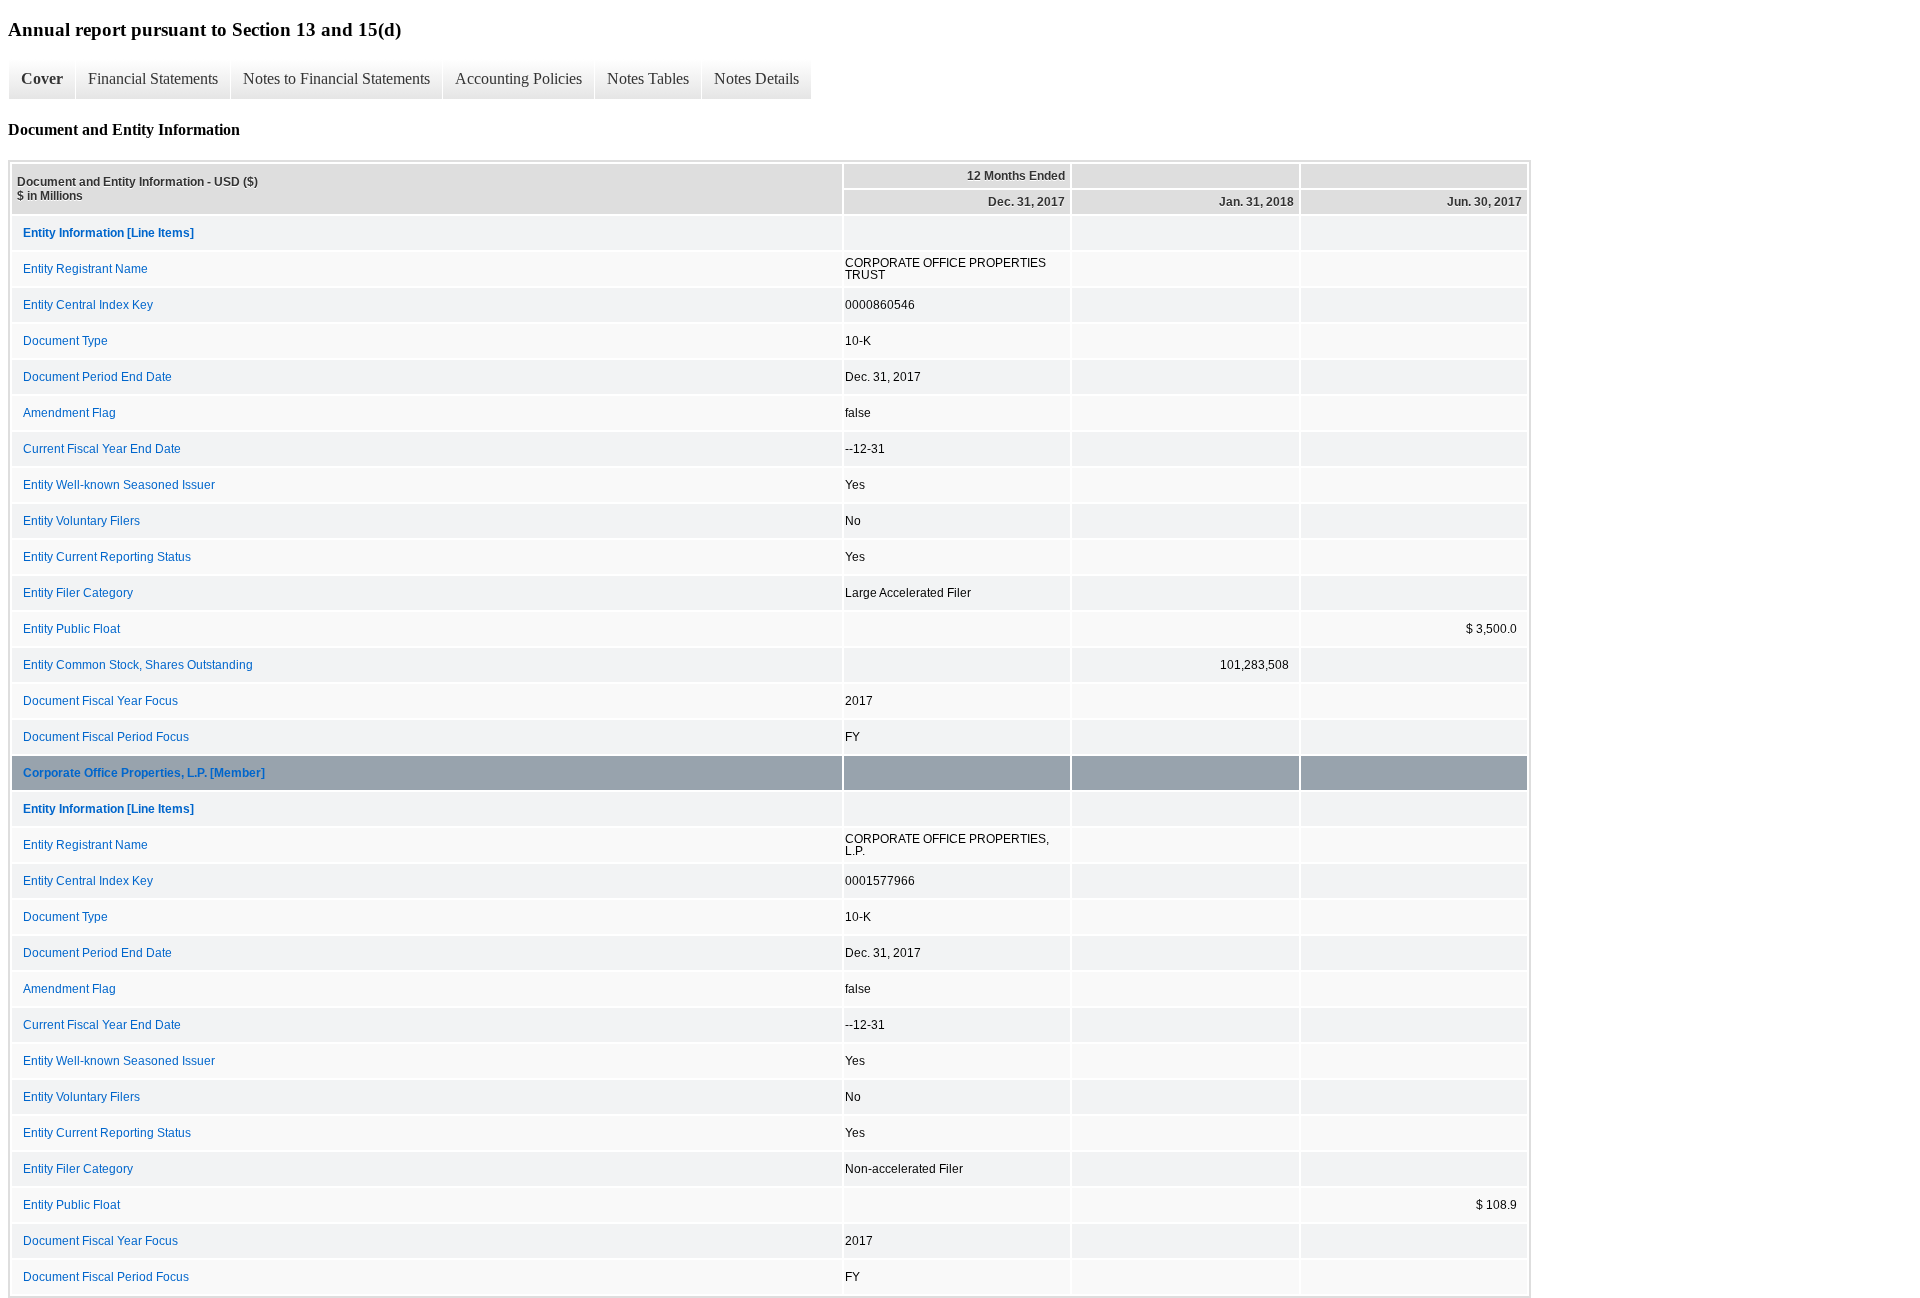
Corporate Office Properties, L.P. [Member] (144, 773)
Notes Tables (648, 78)
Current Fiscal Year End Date (102, 449)
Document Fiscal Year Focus (100, 701)
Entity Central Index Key (88, 305)
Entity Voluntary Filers (81, 521)
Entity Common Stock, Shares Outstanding (138, 665)
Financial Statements (153, 78)
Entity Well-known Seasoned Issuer (119, 485)
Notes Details (756, 78)
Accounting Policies (518, 78)
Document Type (65, 341)
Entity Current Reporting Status (107, 557)
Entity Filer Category (78, 593)
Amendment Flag (69, 413)
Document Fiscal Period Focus (106, 737)
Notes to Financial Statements (336, 78)
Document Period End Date (97, 377)
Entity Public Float (71, 629)
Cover (42, 78)
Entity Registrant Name (85, 269)
